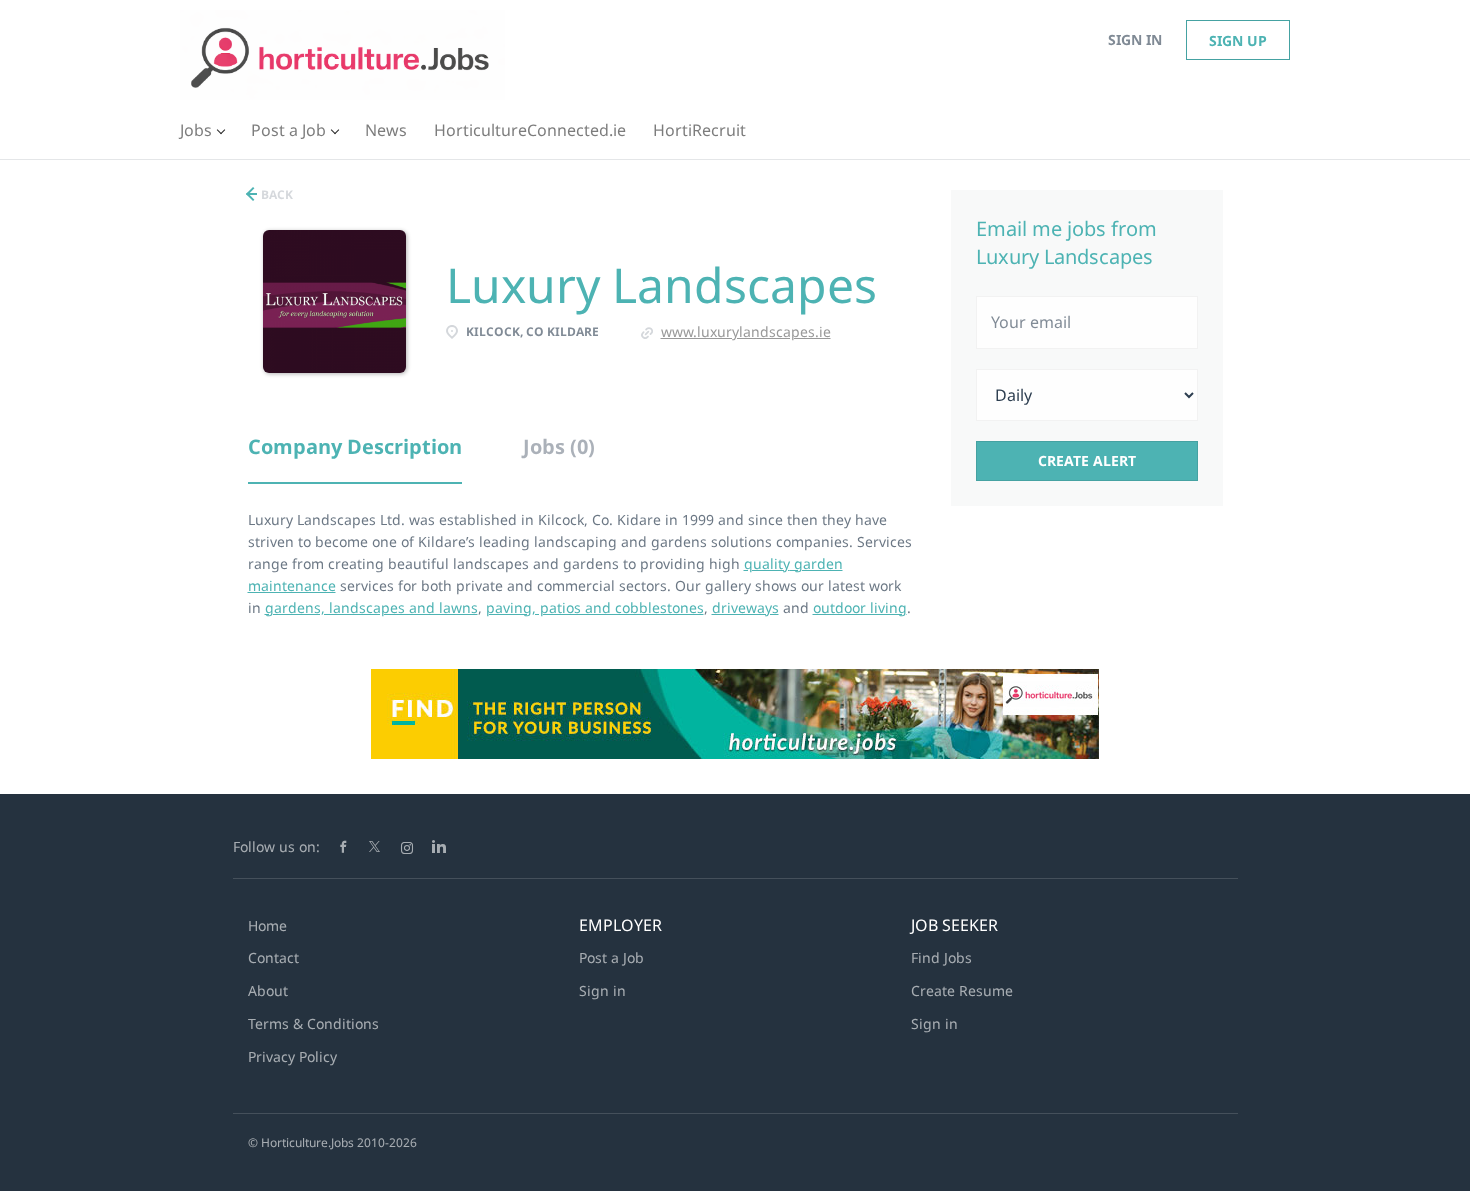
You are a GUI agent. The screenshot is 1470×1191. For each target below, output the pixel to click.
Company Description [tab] (355, 446)
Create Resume (962, 990)
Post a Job (611, 957)
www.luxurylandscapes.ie (746, 331)
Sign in (1135, 39)
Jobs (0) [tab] (559, 446)
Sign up (1238, 40)
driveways (745, 607)
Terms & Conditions (313, 1023)
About (268, 990)
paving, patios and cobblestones (595, 607)
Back (275, 194)
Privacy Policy (292, 1056)
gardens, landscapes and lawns (371, 607)
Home (267, 925)
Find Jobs (941, 957)
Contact (273, 957)
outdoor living (860, 607)
